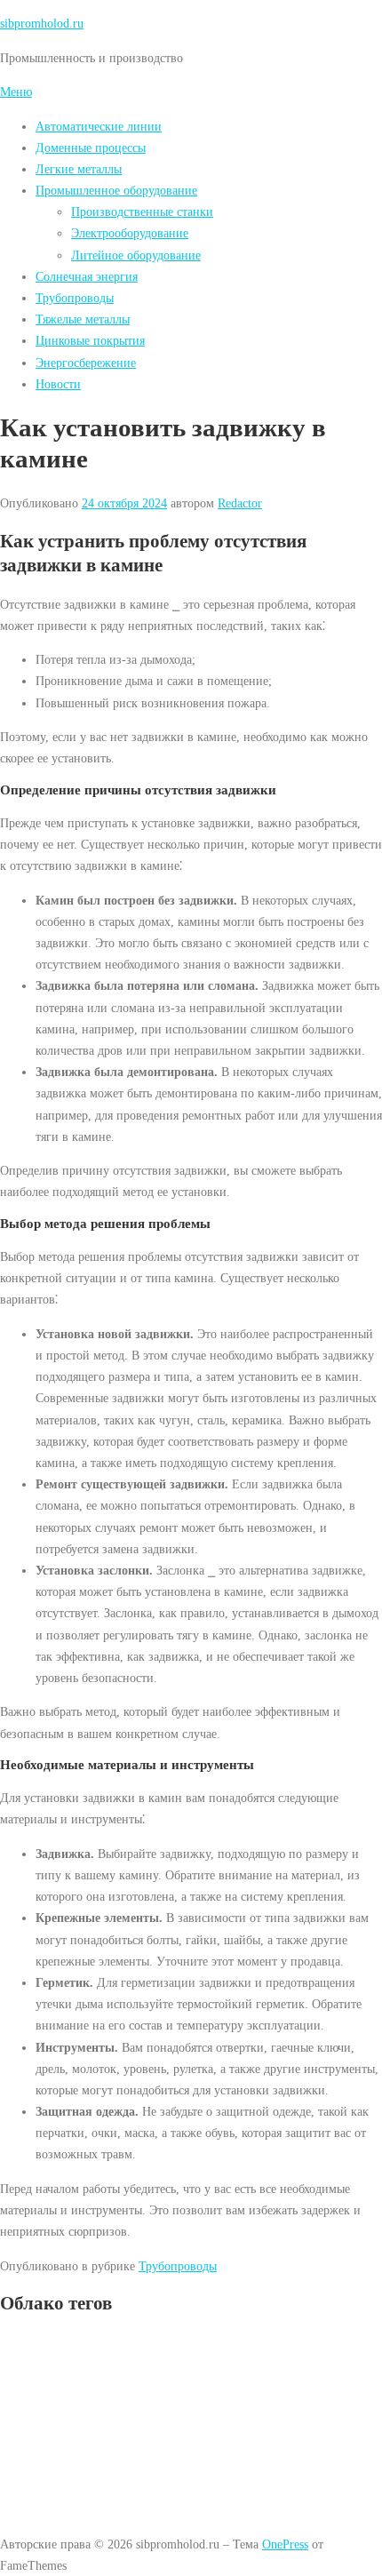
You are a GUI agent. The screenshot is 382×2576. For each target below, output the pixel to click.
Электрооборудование (130, 233)
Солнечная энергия (87, 276)
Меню (16, 92)
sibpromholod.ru (42, 23)
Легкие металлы (79, 169)
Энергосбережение (86, 363)
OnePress (285, 2544)
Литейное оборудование (136, 255)
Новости (58, 384)
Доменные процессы (91, 148)
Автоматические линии (99, 126)
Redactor (240, 503)
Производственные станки (142, 211)
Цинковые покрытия (90, 340)
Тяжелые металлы (83, 319)
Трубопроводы (75, 298)
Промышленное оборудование (116, 190)
